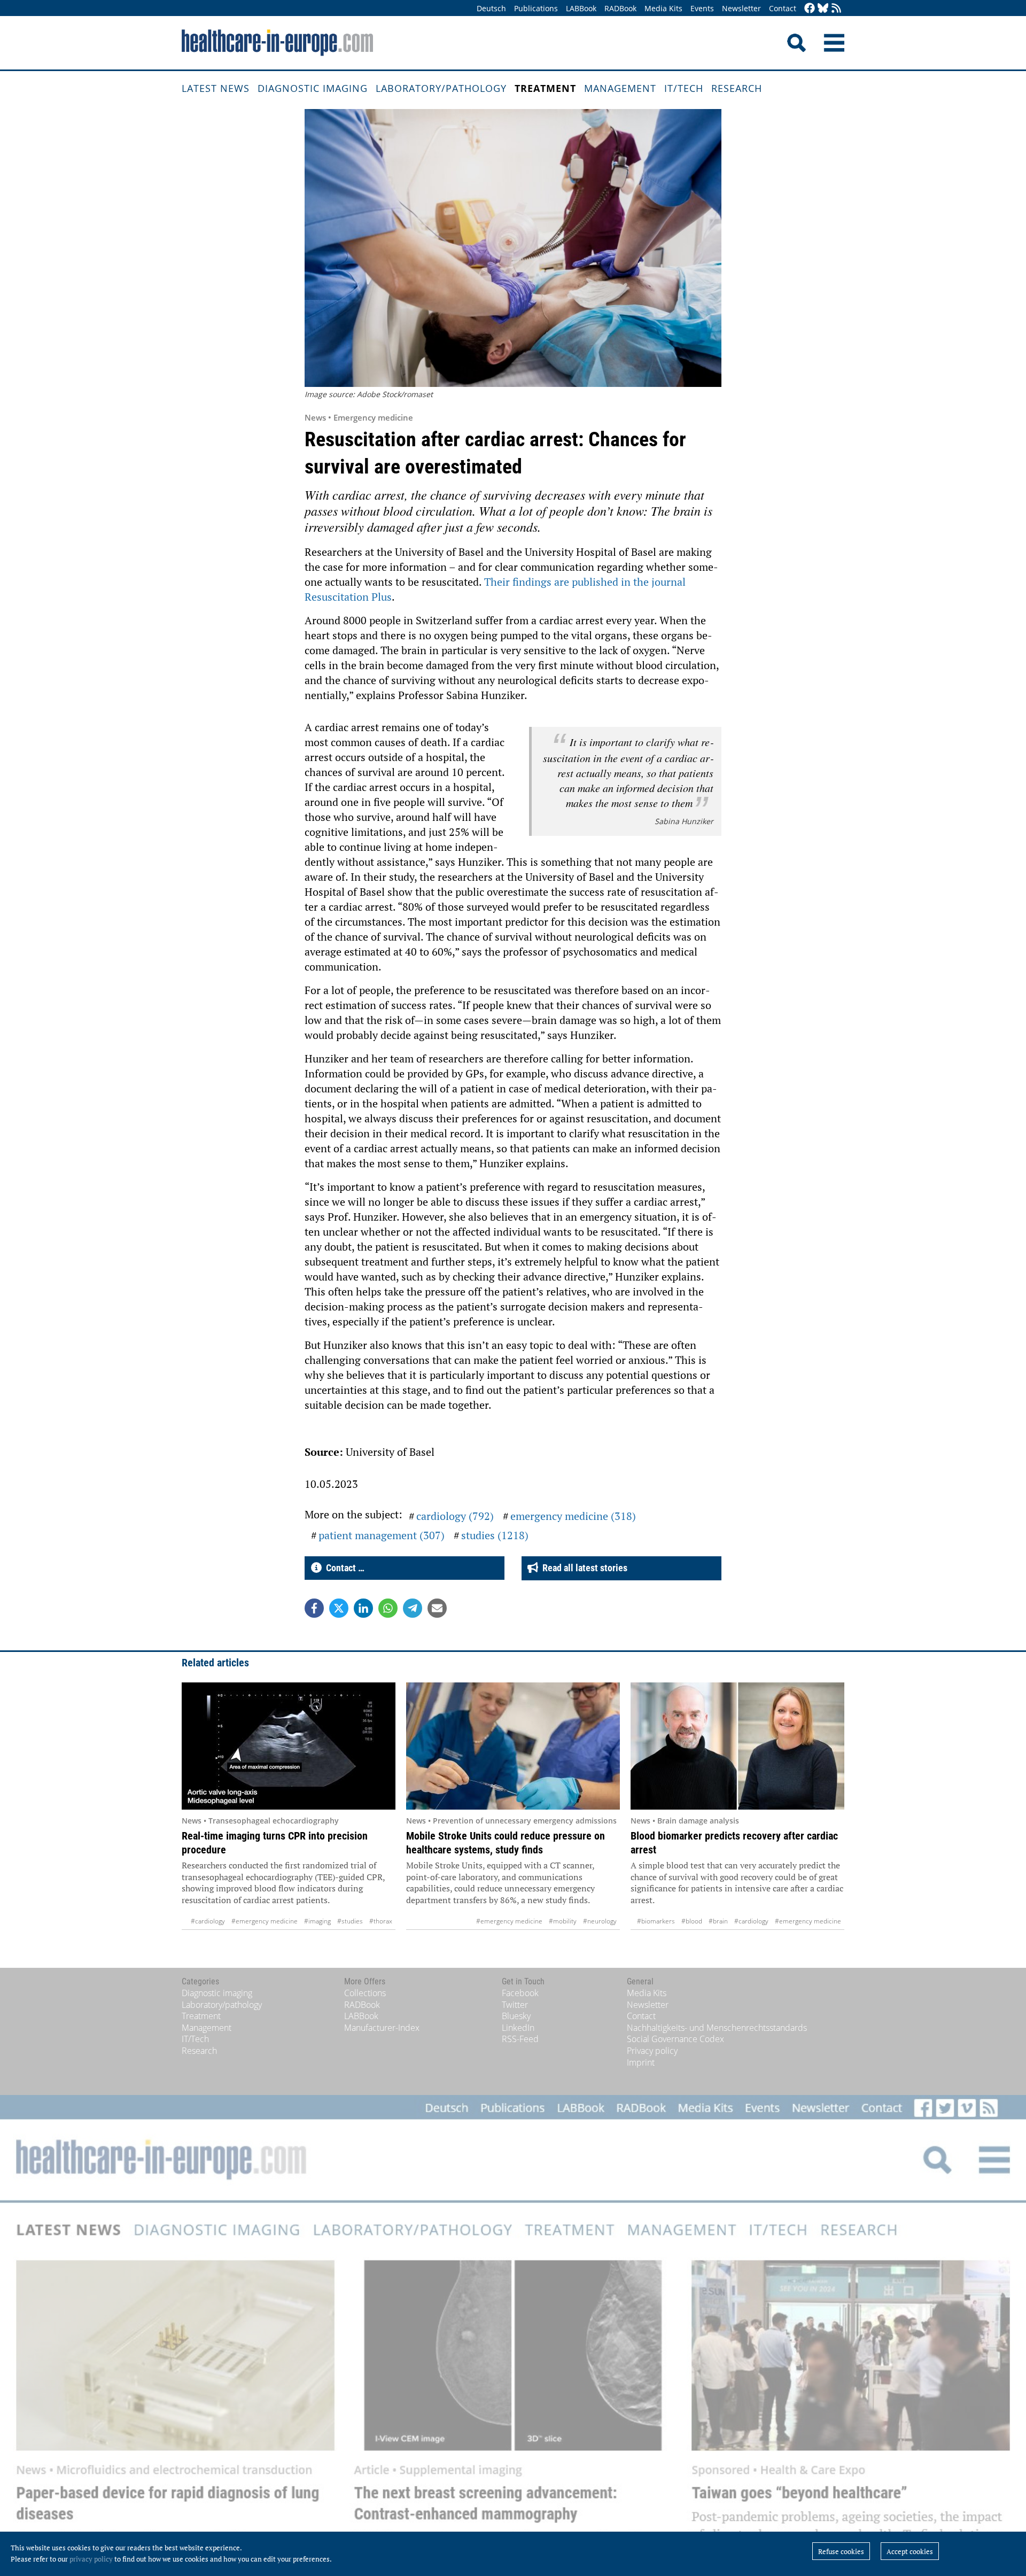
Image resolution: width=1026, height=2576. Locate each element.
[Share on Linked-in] (363, 1608)
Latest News (216, 88)
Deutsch (491, 8)
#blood (692, 1921)
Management (620, 88)
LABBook (581, 8)
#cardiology (208, 1921)
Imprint (641, 2062)
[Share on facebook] (314, 1608)
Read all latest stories (583, 1568)
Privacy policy (652, 2051)
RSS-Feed (520, 2039)
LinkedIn (518, 2028)
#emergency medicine (265, 1921)
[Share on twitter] (339, 1608)
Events (702, 8)
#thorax (381, 1921)
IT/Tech (684, 88)
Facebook (520, 1993)
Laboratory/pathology (441, 88)
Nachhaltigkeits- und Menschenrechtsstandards (717, 2028)
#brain (718, 1921)
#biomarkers (656, 1921)
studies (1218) (495, 1535)
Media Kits (663, 8)
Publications (536, 8)
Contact (783, 8)
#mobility (563, 1921)
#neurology (600, 1921)
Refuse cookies (841, 2551)
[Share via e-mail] (437, 1608)
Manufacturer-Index (382, 2028)
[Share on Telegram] (413, 1608)
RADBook (620, 8)
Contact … (343, 1568)
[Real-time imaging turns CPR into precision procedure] (289, 1746)
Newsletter (741, 8)
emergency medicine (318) (573, 1516)
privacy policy (91, 2559)
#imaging (317, 1921)
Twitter (515, 2005)
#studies (350, 1921)
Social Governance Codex (675, 2039)
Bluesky (516, 2016)
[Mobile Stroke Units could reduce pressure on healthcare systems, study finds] (513, 1746)
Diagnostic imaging (313, 88)
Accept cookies (910, 2551)
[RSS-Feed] (836, 9)
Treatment (545, 88)
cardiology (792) (455, 1516)
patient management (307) (382, 1535)
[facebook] (810, 9)
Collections (365, 1993)
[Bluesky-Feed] (823, 9)
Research (737, 88)
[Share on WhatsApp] (388, 1608)
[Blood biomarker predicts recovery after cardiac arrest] (737, 1746)
